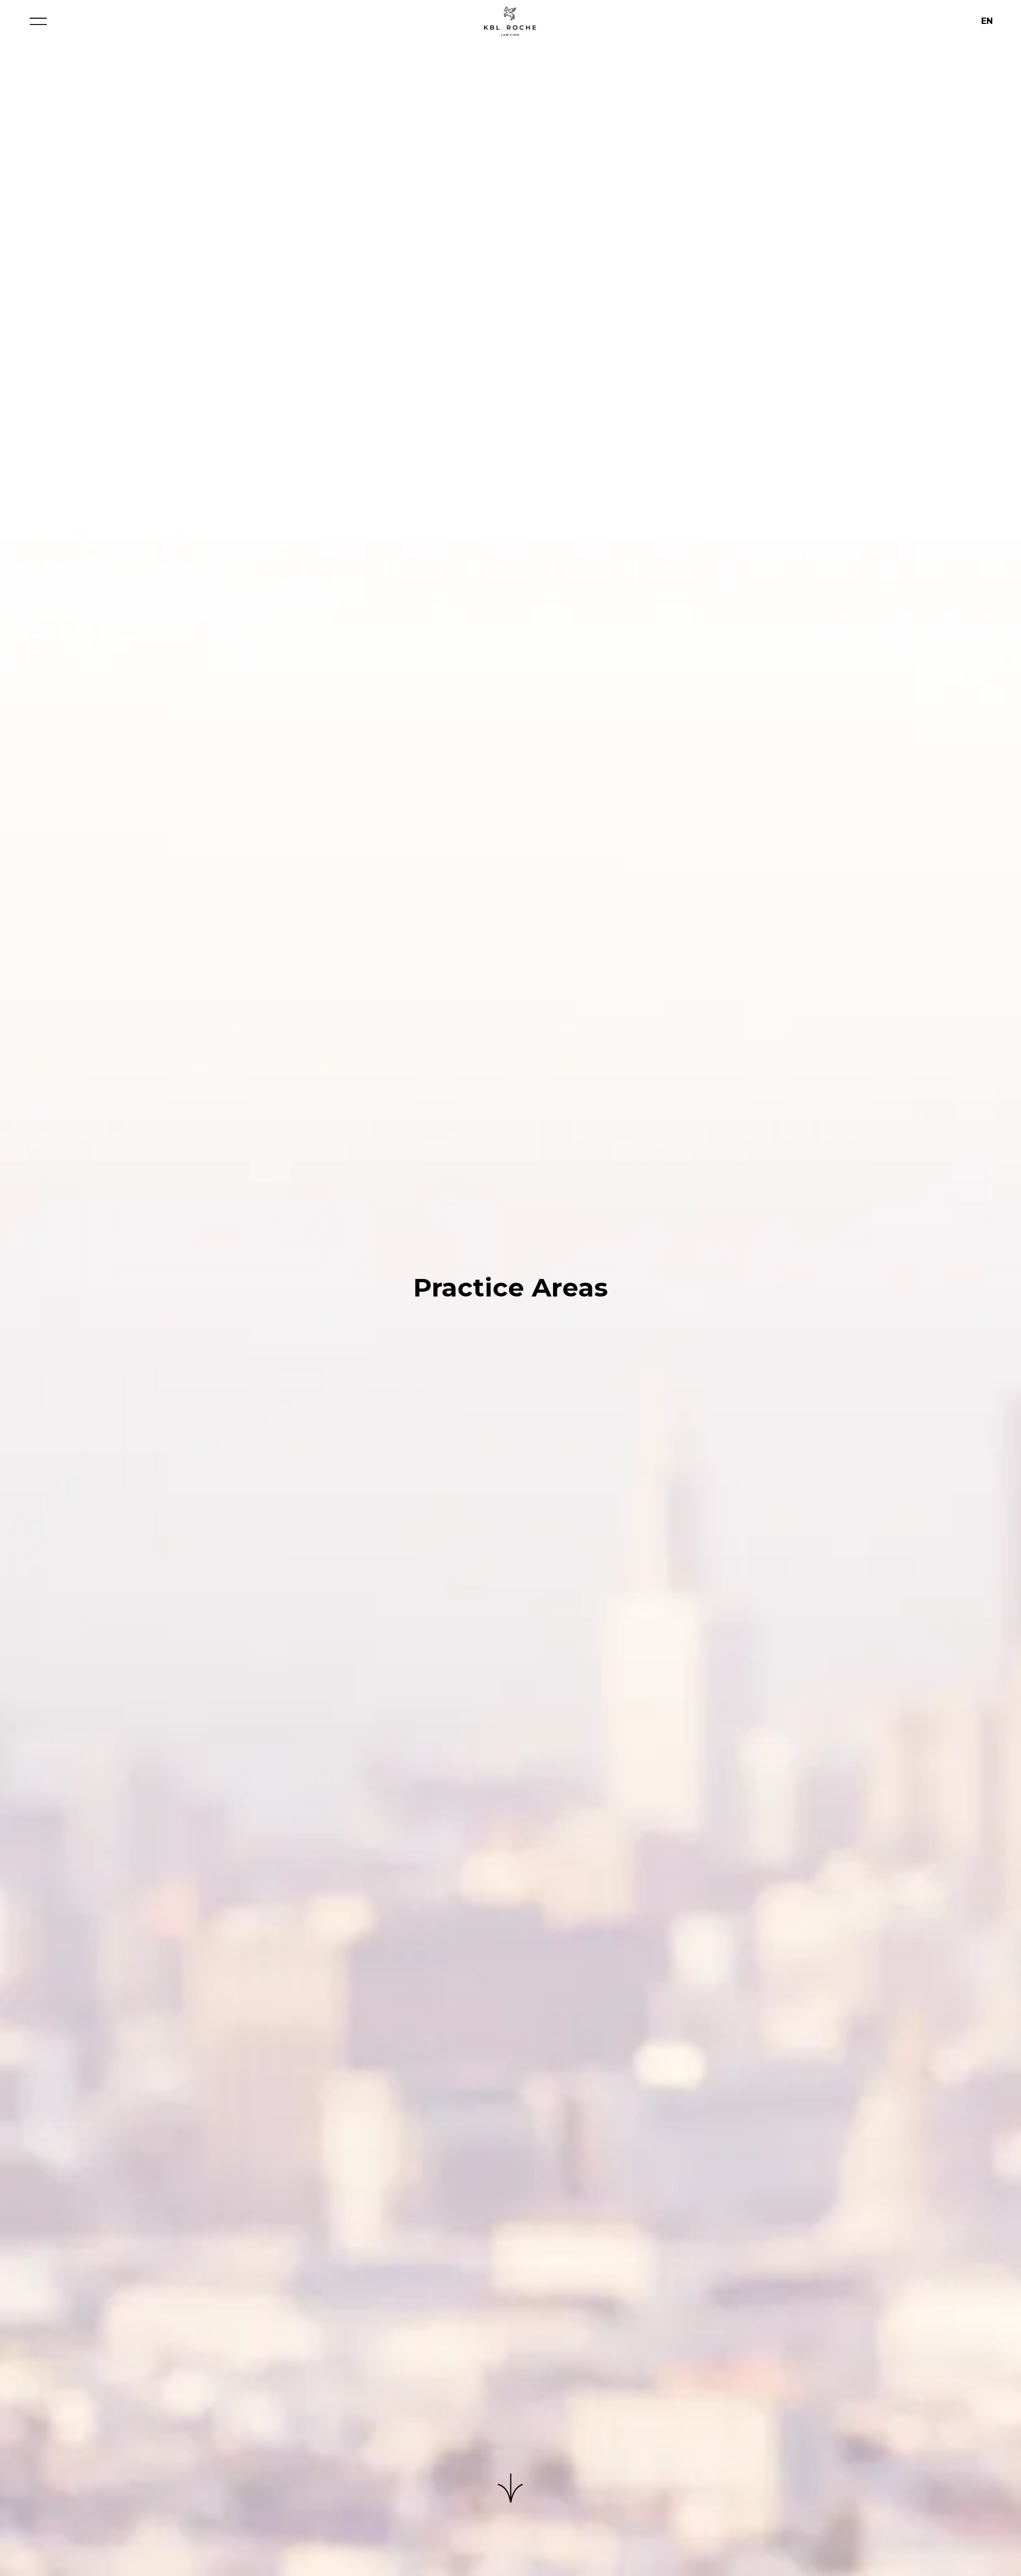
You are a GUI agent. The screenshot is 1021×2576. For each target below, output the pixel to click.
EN (987, 21)
